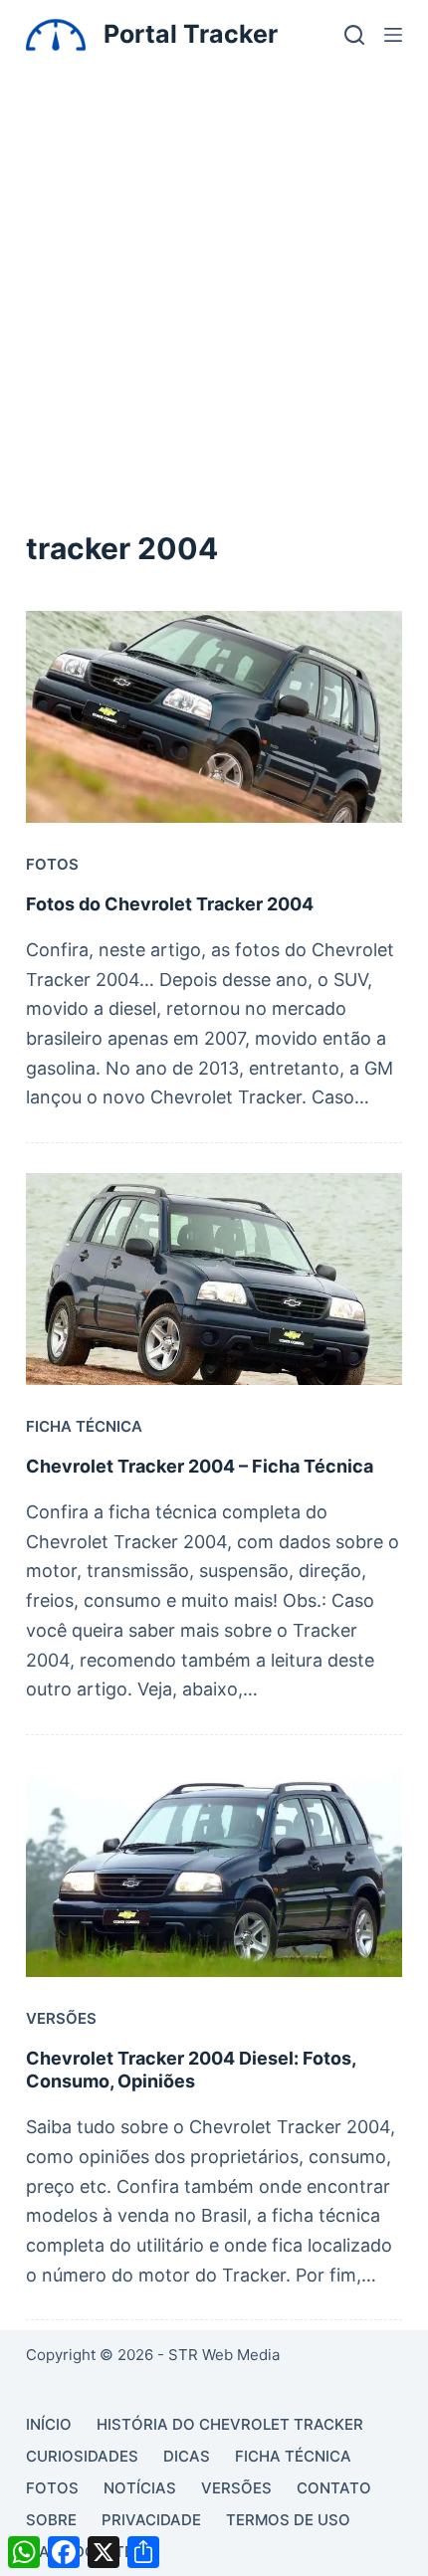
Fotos (52, 864)
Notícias (140, 2488)
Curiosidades (82, 2456)
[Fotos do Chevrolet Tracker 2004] (214, 717)
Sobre (51, 2520)
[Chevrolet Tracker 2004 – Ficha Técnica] (214, 1279)
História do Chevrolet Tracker (230, 2424)
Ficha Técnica (84, 1426)
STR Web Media (224, 2355)
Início (49, 2424)
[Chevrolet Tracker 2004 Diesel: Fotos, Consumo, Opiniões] (214, 1871)
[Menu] (393, 35)
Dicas (187, 2456)
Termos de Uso (288, 2520)
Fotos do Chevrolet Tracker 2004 (170, 904)
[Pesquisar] (354, 35)
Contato (334, 2488)
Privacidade (151, 2520)
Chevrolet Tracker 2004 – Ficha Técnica (200, 1466)
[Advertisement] (214, 293)
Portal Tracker (191, 34)
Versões (61, 2018)
